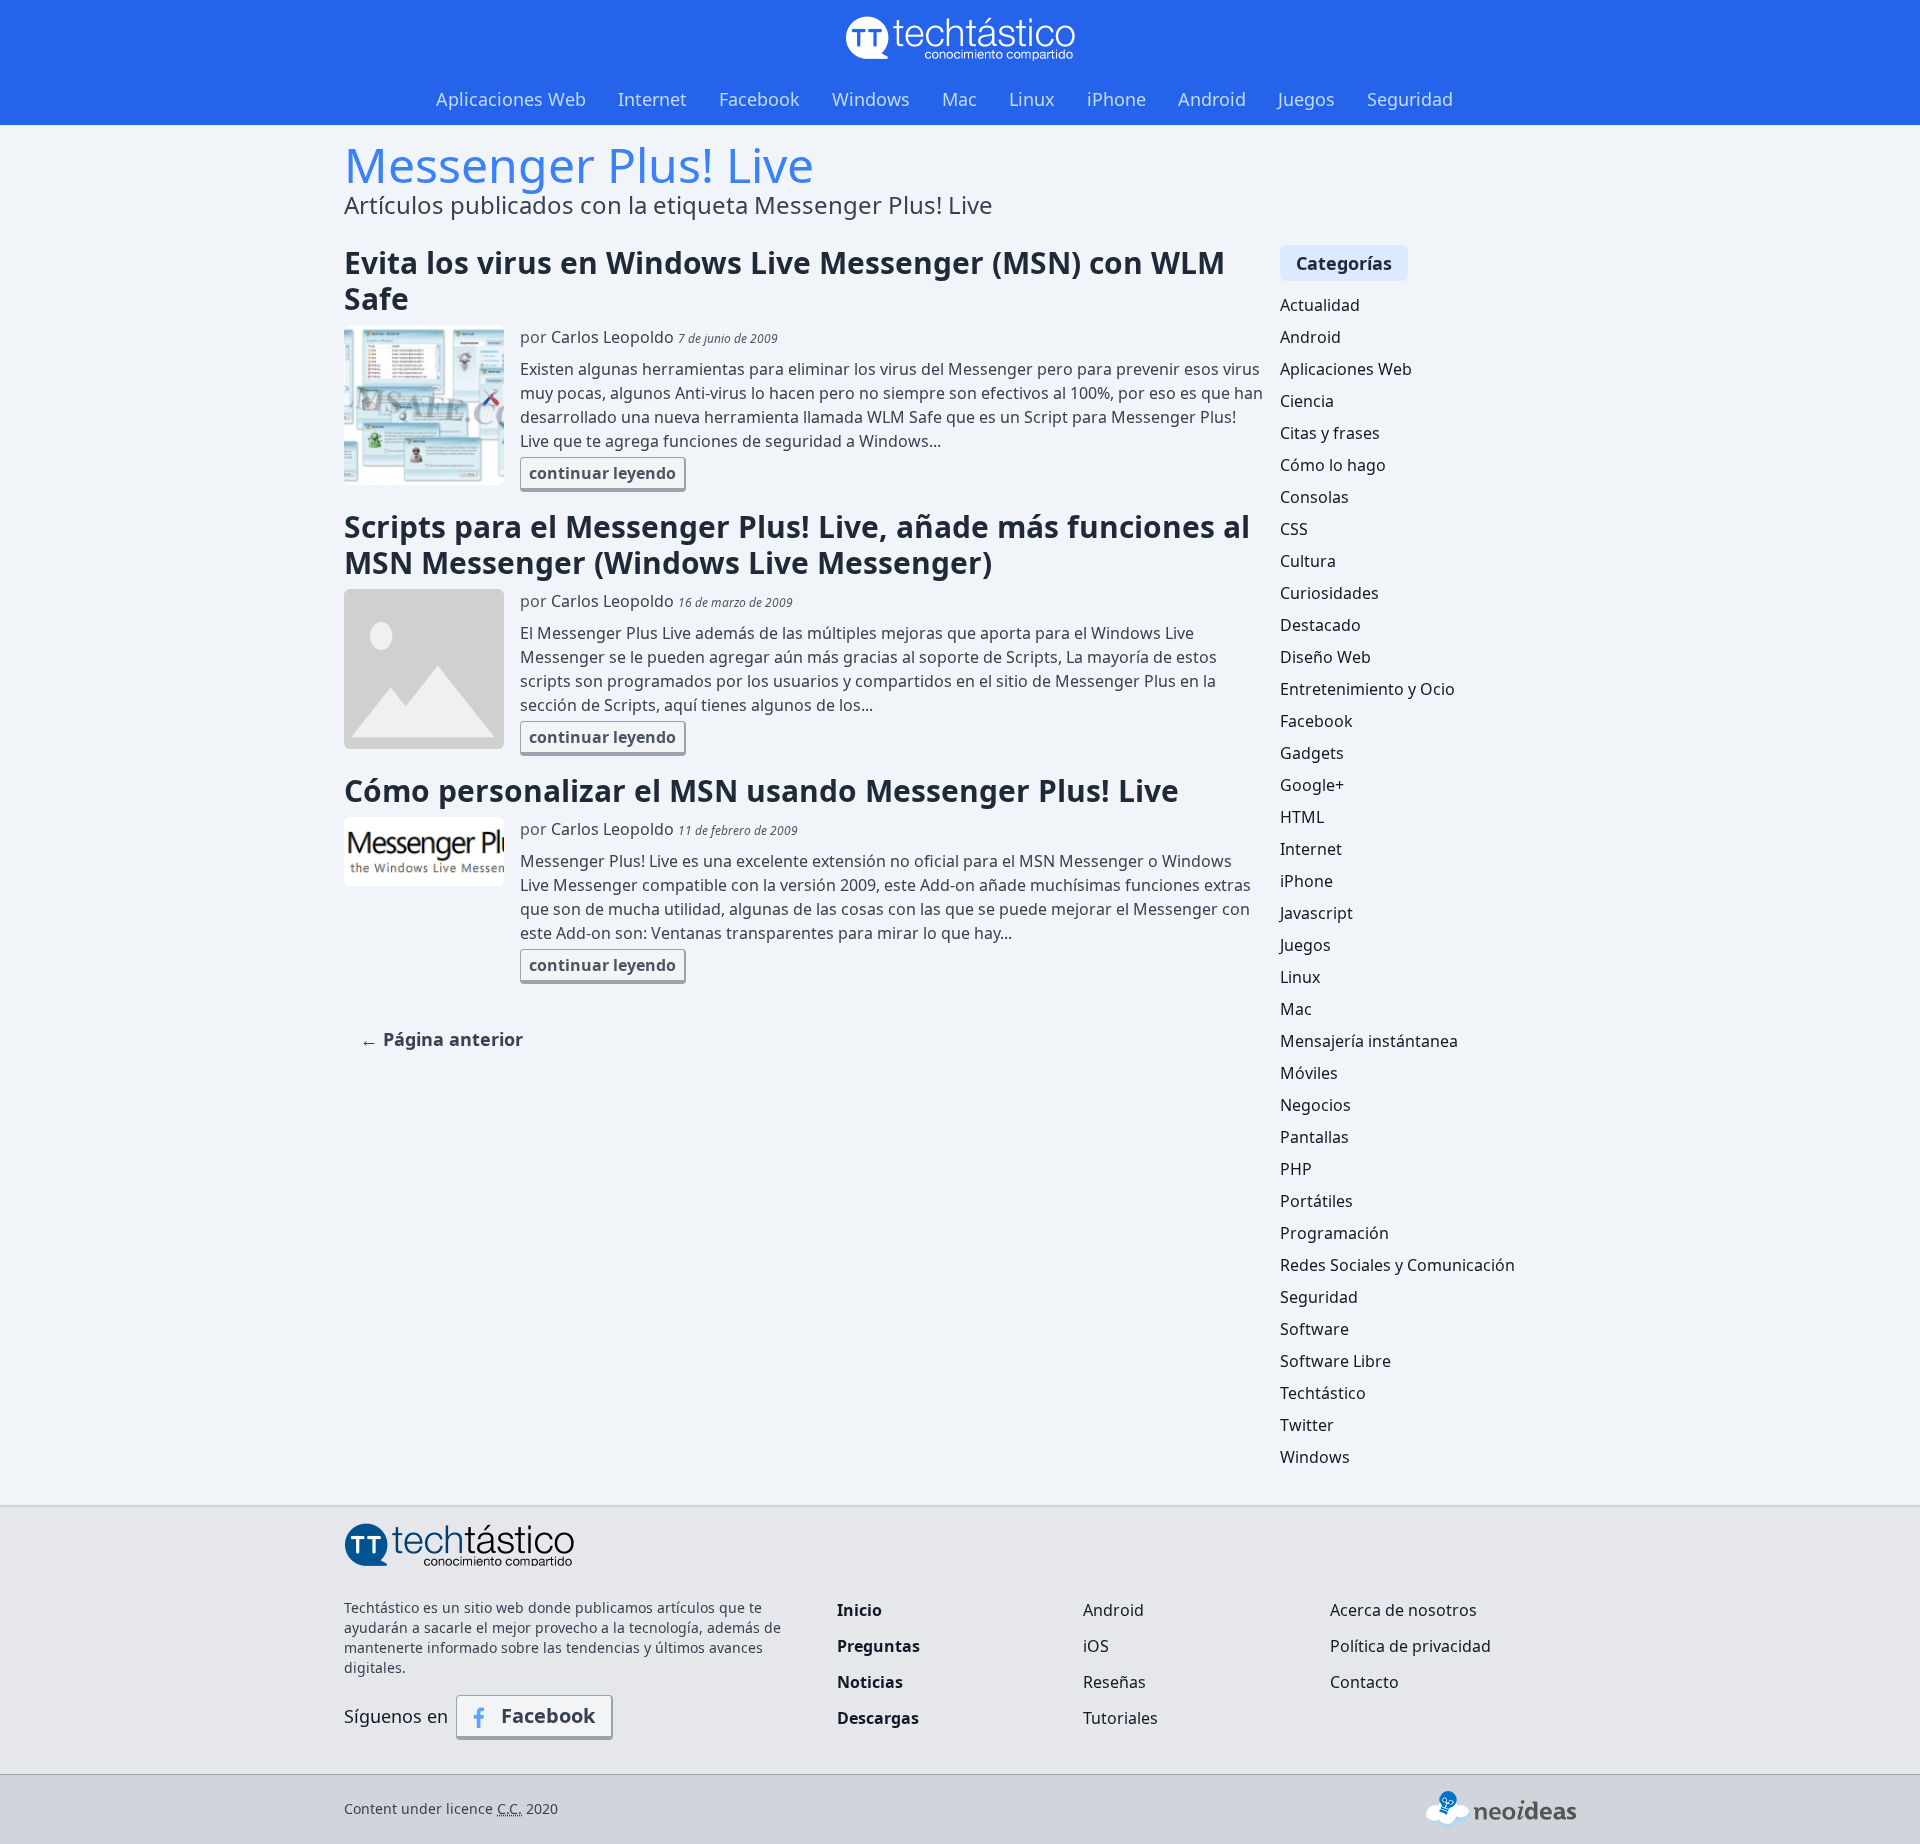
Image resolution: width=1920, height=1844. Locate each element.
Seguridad (1410, 99)
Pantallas (1314, 1137)
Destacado (1320, 625)
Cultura (1308, 561)
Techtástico (1323, 1393)
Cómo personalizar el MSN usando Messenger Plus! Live (761, 791)
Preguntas (878, 1646)
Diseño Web (1325, 657)
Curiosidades (1329, 593)
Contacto (1364, 1682)
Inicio (859, 1610)
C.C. (509, 1808)
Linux (1032, 99)
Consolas (1314, 497)
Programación (1334, 1233)
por (649, 337)
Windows (871, 99)
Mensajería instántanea (1369, 1041)
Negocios (1315, 1105)
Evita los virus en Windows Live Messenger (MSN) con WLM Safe (784, 281)
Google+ (1312, 785)
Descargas (878, 1718)
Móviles (1309, 1073)
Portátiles (1316, 1201)
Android (1212, 99)
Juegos (1306, 99)
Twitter (1307, 1425)
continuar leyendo (602, 473)
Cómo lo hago (1333, 465)
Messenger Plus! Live (579, 164)
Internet (652, 99)
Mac (959, 99)
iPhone (1116, 99)
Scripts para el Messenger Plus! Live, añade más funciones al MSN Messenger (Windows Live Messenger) (797, 545)
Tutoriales (1120, 1718)
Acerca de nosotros (1403, 1610)
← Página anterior (441, 1039)
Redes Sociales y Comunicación (1397, 1265)
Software (1314, 1329)
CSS (1294, 529)
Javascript (1316, 913)
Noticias (870, 1682)
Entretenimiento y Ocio (1367, 689)
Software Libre (1335, 1361)
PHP (1296, 1169)
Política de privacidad (1410, 1646)
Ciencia (1307, 401)
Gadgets (1312, 753)
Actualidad (1320, 305)
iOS (1096, 1646)
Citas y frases (1330, 433)
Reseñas (1114, 1682)
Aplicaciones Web (511, 99)
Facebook (759, 99)
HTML (1302, 817)
